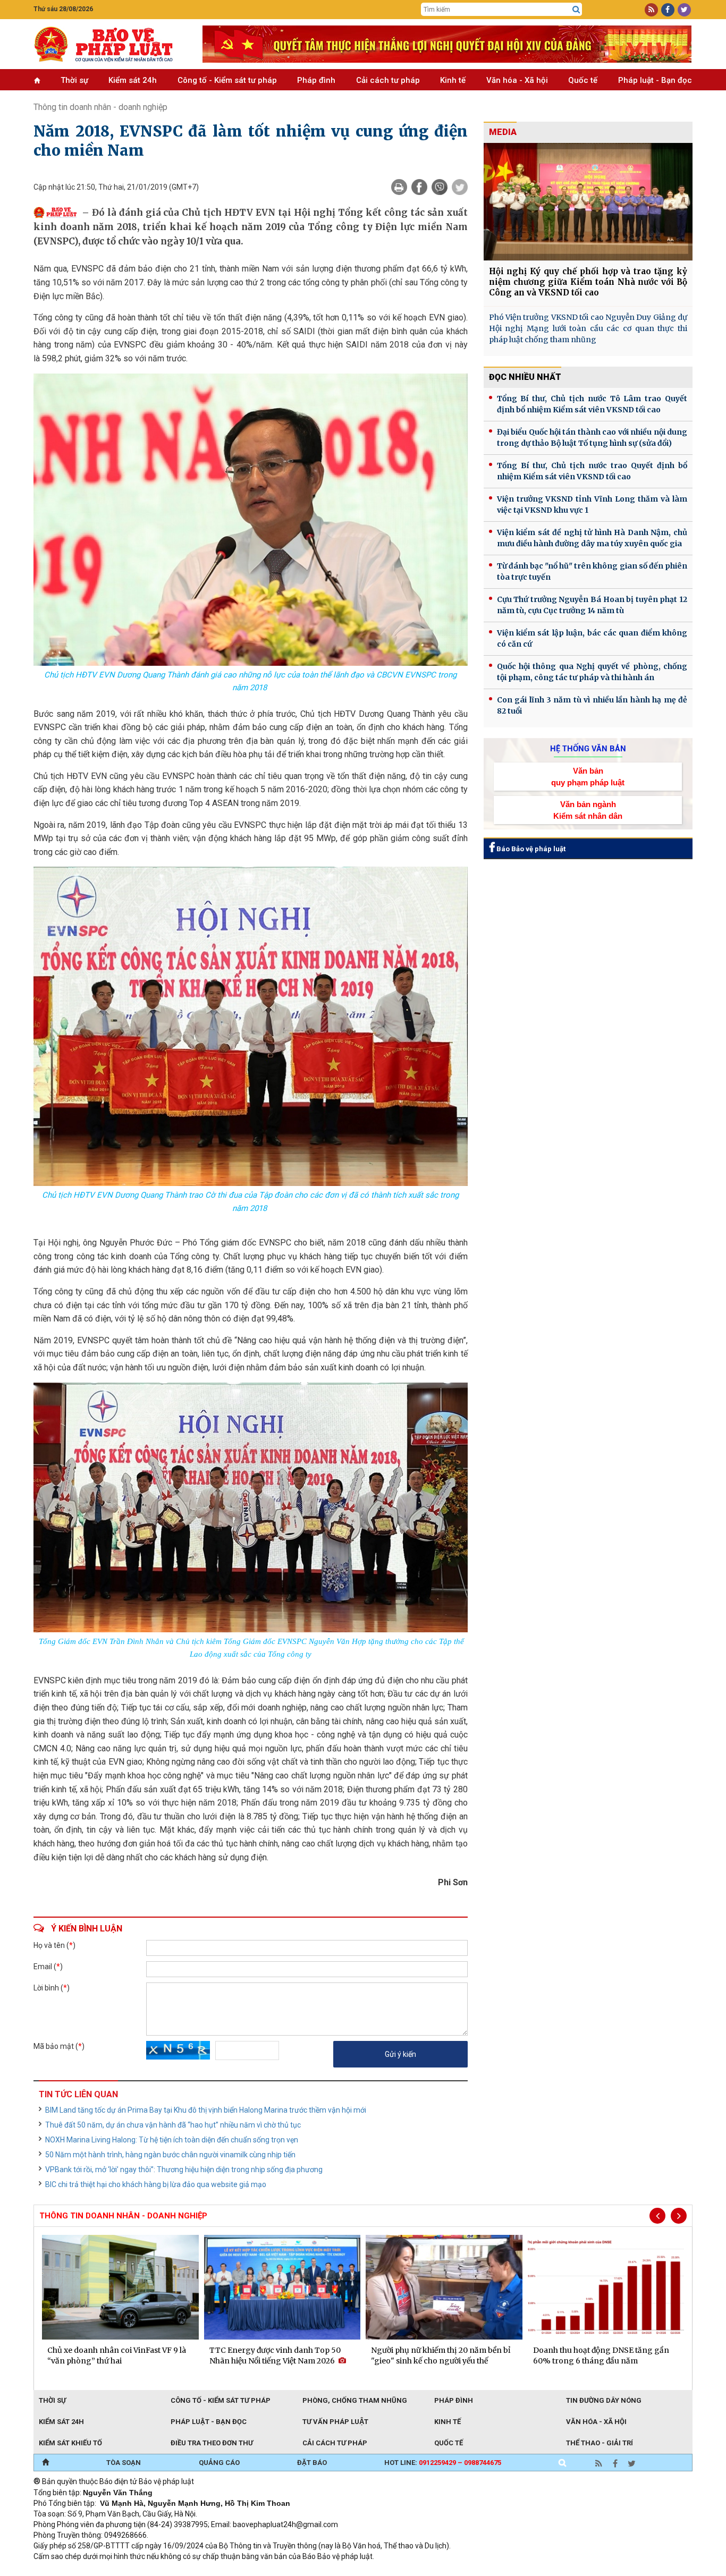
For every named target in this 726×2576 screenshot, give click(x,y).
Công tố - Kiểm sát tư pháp (227, 80)
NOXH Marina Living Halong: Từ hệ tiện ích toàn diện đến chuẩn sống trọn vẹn (172, 2140)
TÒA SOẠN (124, 2463)
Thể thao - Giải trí (600, 2443)
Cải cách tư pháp (388, 80)
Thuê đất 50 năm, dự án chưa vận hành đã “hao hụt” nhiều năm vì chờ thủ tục (173, 2125)
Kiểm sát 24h (133, 80)
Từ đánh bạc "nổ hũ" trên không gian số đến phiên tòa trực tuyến (592, 571)
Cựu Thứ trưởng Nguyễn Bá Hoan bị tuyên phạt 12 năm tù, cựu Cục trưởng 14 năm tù (592, 605)
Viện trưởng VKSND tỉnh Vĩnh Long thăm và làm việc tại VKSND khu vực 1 (592, 505)
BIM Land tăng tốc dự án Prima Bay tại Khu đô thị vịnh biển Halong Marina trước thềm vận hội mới (206, 2110)
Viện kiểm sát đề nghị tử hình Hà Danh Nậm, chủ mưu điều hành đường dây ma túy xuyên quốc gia (592, 538)
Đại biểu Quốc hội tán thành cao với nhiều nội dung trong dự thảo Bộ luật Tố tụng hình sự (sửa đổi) (592, 438)
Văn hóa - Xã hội (517, 80)
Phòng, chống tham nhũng (355, 2400)
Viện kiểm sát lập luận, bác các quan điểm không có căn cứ (592, 638)
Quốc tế (583, 80)
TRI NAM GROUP (65, 2571)
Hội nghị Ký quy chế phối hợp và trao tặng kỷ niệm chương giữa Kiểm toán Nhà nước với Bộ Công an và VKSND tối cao (588, 282)
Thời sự (74, 80)
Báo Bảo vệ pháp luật (530, 849)
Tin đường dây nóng (604, 2400)
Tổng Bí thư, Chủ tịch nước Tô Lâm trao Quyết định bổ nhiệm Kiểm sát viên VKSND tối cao (592, 404)
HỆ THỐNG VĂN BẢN (588, 749)
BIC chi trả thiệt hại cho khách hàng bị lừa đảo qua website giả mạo (156, 2184)
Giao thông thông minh (141, 2571)
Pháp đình (316, 80)
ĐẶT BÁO (312, 2463)
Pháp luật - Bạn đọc (655, 80)
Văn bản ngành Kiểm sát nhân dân (588, 810)
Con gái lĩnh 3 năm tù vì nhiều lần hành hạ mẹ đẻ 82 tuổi (592, 705)
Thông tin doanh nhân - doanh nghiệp (100, 107)
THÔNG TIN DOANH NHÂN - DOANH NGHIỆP (123, 2216)
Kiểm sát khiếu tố (70, 2443)
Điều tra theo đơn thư (212, 2443)
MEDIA (503, 132)
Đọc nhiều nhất (525, 377)
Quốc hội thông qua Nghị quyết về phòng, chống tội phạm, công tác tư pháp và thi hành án (592, 672)
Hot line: (443, 2463)
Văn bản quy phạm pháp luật (588, 776)
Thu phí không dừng (222, 2571)
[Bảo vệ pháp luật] (110, 44)
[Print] (399, 187)
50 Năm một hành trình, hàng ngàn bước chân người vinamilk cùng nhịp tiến (170, 2155)
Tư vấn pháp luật (335, 2422)
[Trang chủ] (45, 2463)
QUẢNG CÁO (219, 2463)
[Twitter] (460, 187)
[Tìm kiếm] (576, 10)
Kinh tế (453, 80)
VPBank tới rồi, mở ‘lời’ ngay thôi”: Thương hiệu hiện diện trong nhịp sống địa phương (184, 2170)
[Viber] (440, 187)
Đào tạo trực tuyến (297, 2571)
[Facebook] (419, 187)
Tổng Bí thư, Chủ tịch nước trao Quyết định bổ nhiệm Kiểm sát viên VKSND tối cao (592, 471)
